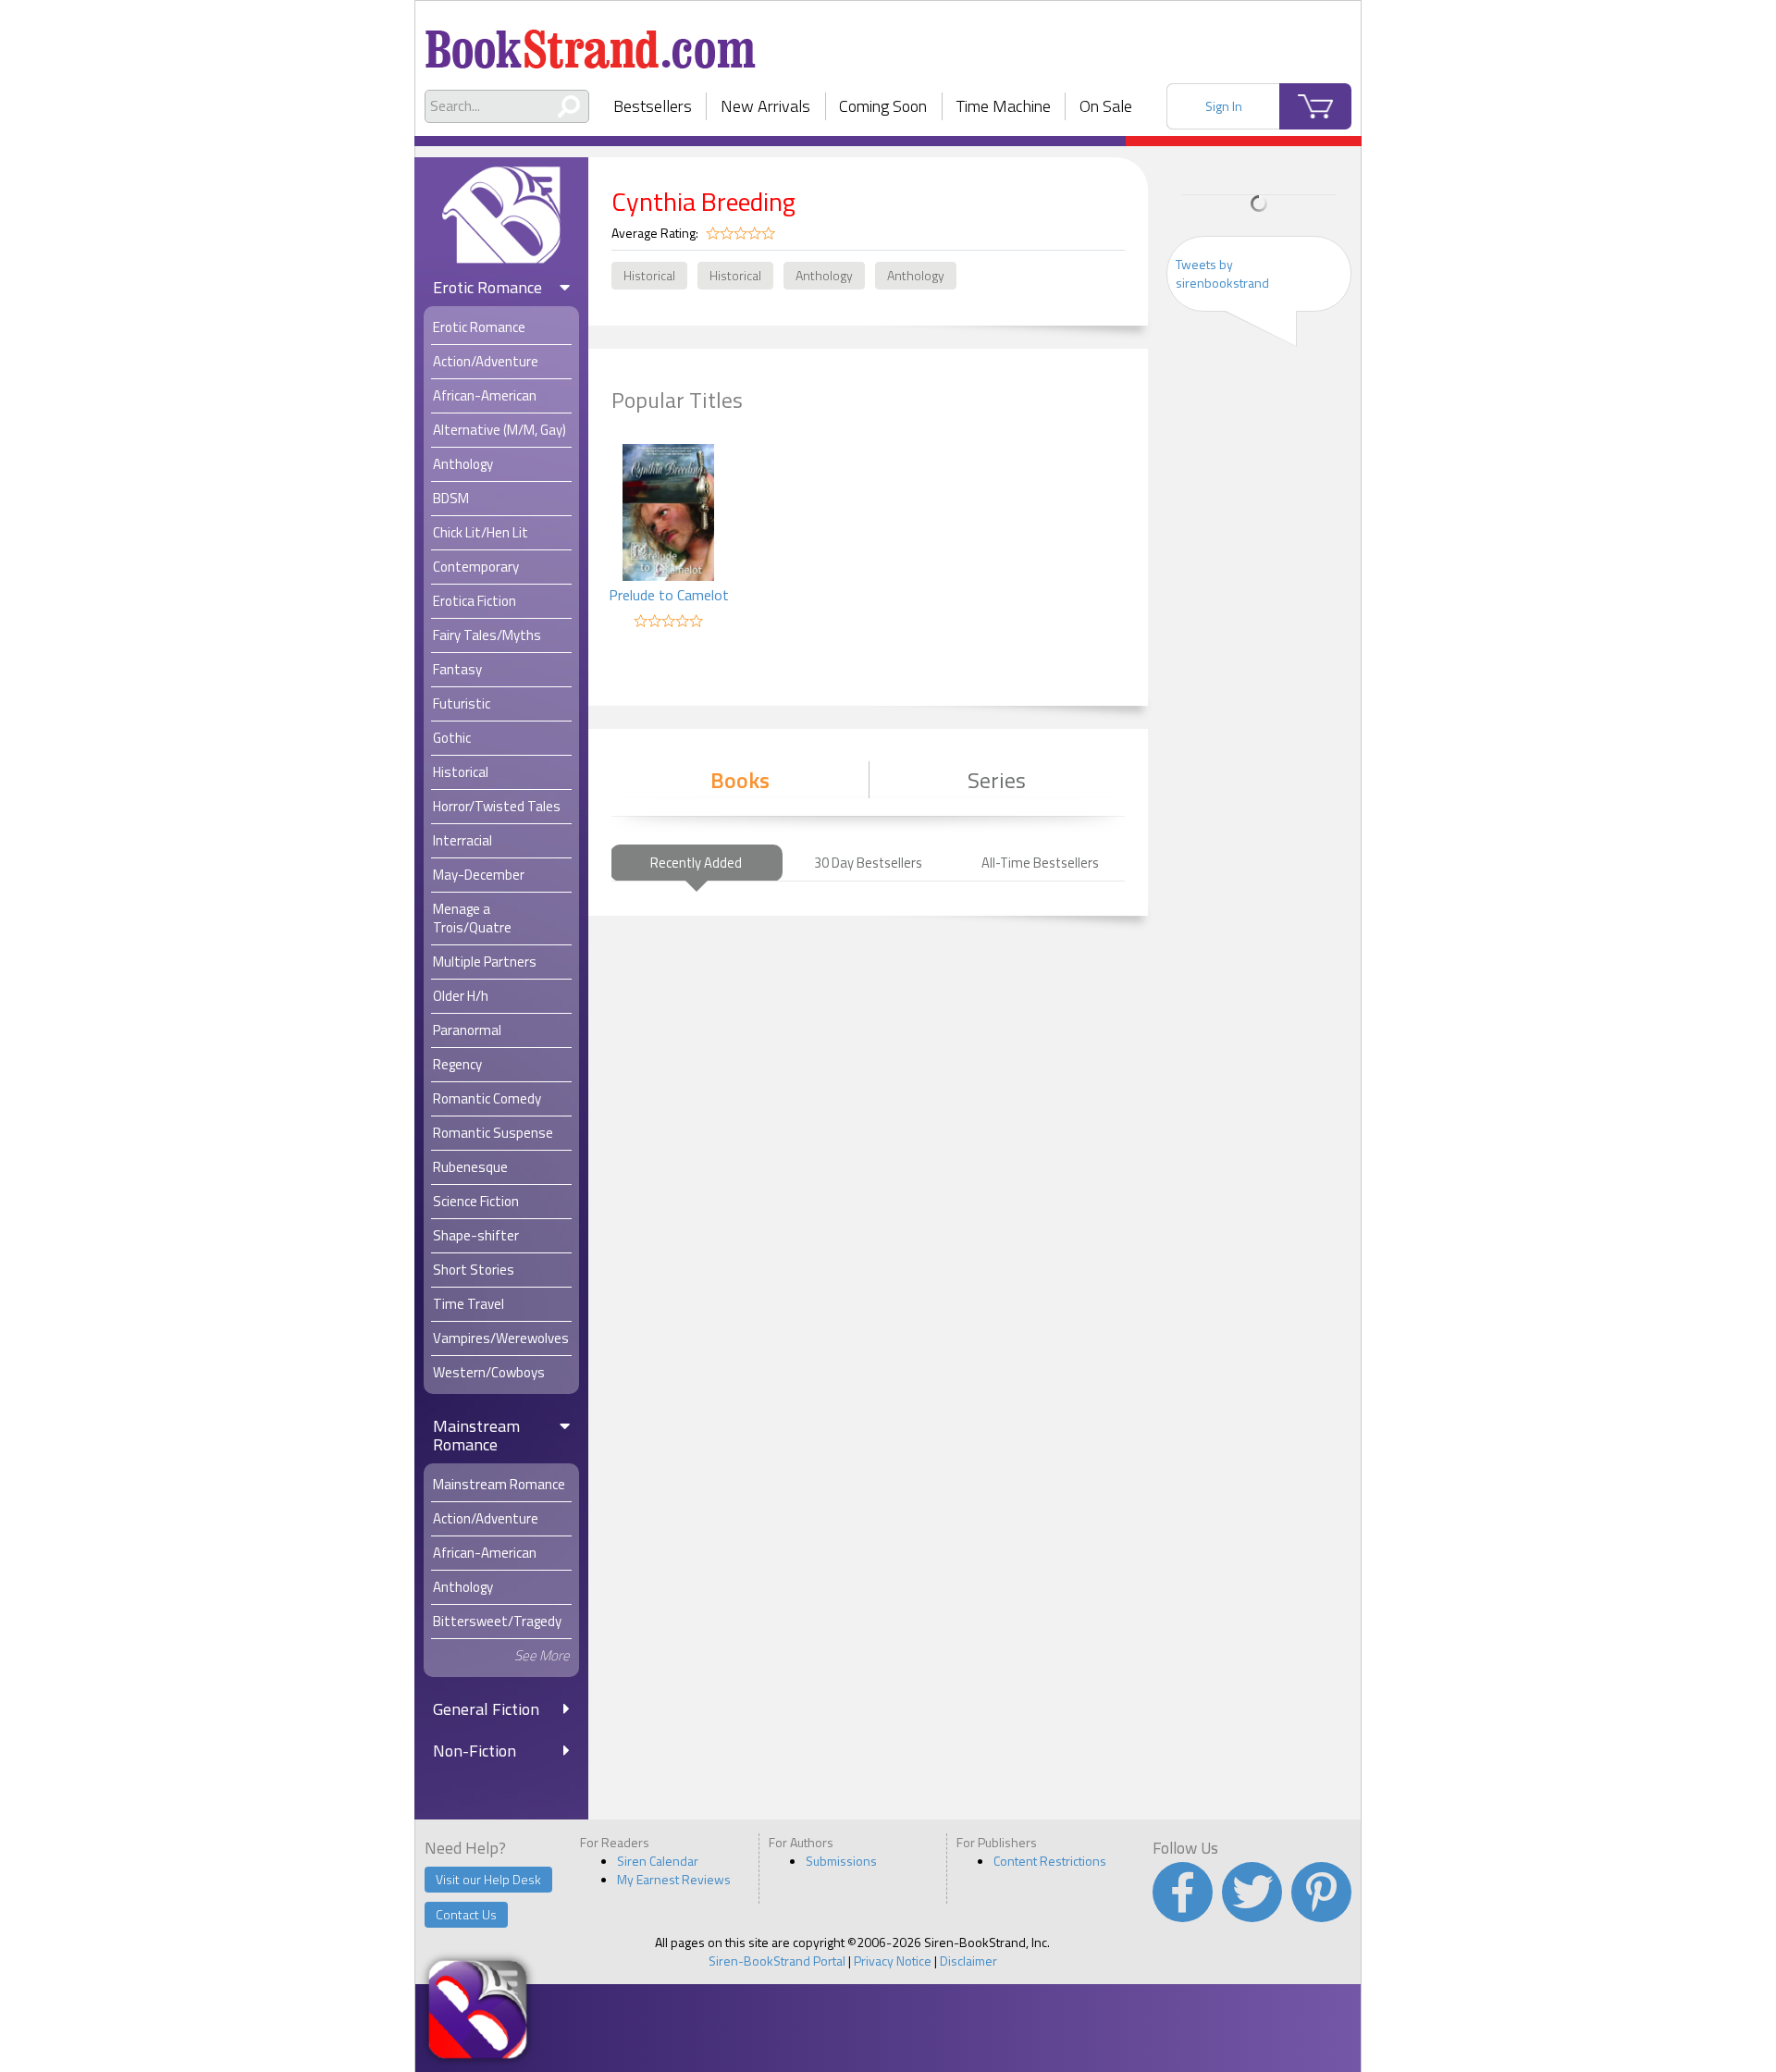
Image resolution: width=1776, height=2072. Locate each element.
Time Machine (1004, 106)
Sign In (1224, 106)
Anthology (824, 275)
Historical (649, 275)
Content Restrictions (1050, 1861)
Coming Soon (883, 106)
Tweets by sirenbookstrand (1222, 273)
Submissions (841, 1861)
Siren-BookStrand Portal (777, 1961)
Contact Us (466, 1914)
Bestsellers (653, 106)
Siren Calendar (658, 1861)
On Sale (1106, 106)
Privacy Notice (893, 1961)
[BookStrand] (591, 42)
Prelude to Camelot (669, 595)
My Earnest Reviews (674, 1879)
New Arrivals (765, 106)
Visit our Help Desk (488, 1879)
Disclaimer (968, 1961)
